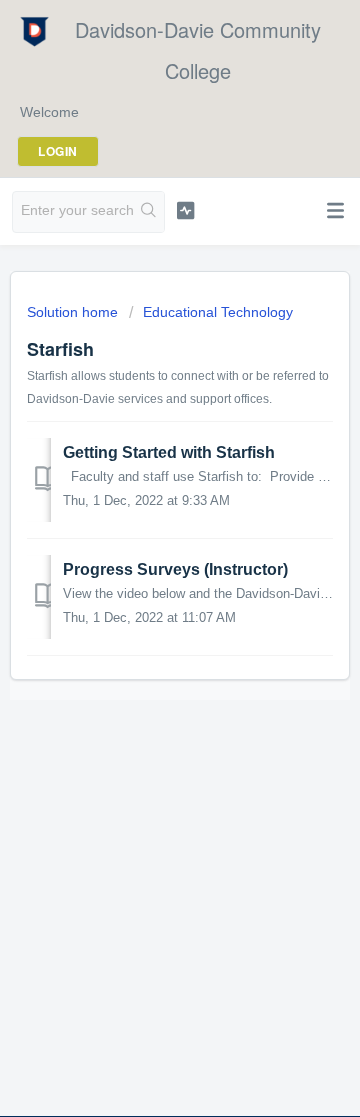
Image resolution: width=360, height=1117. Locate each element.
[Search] (149, 212)
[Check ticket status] (185, 210)
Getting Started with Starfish (169, 452)
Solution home (74, 312)
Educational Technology (218, 312)
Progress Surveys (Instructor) (175, 569)
